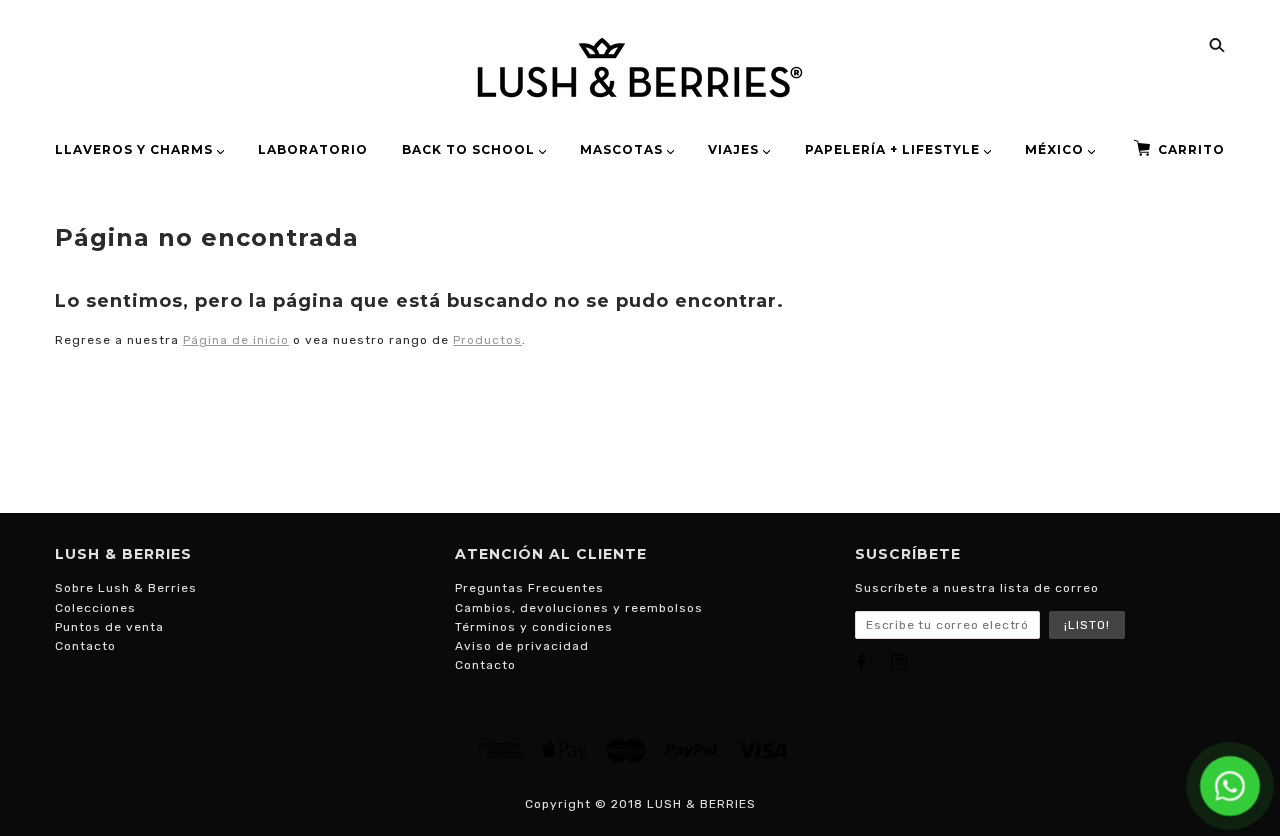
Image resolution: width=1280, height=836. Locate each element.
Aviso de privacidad (522, 646)
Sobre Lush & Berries (126, 588)
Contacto (85, 646)
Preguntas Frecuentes (529, 588)
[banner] (640, 67)
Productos (487, 340)
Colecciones (95, 608)
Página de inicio (236, 340)
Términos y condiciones (534, 627)
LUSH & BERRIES (701, 804)
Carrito (1191, 149)
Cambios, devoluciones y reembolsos (579, 608)
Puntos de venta (109, 627)
